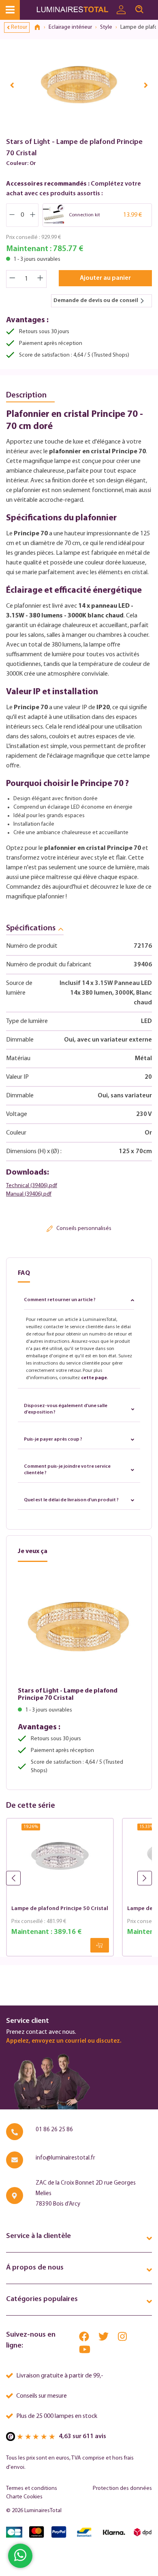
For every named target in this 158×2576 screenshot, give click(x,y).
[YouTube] (85, 2351)
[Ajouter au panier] (100, 1945)
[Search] (139, 10)
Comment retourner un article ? (60, 1300)
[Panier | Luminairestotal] (153, 6)
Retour (19, 27)
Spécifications (31, 928)
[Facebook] (85, 2338)
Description (26, 395)
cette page (94, 1378)
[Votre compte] (121, 10)
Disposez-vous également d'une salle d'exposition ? (66, 1409)
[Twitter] (104, 2338)
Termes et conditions (32, 2488)
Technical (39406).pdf (32, 1186)
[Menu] (10, 10)
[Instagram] (122, 2338)
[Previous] (12, 85)
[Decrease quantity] (12, 279)
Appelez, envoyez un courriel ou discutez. (64, 2041)
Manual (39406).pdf (29, 1194)
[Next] (146, 85)
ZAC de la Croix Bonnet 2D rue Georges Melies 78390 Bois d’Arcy (86, 2194)
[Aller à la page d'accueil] (74, 10)
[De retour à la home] (40, 27)
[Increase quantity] (41, 279)
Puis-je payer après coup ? (53, 1439)
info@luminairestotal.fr (65, 2158)
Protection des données (122, 2488)
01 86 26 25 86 (54, 2130)
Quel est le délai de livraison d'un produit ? (71, 1500)
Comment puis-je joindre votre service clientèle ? (67, 1470)
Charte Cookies (24, 2497)
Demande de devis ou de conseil (96, 301)
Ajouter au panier (105, 278)
